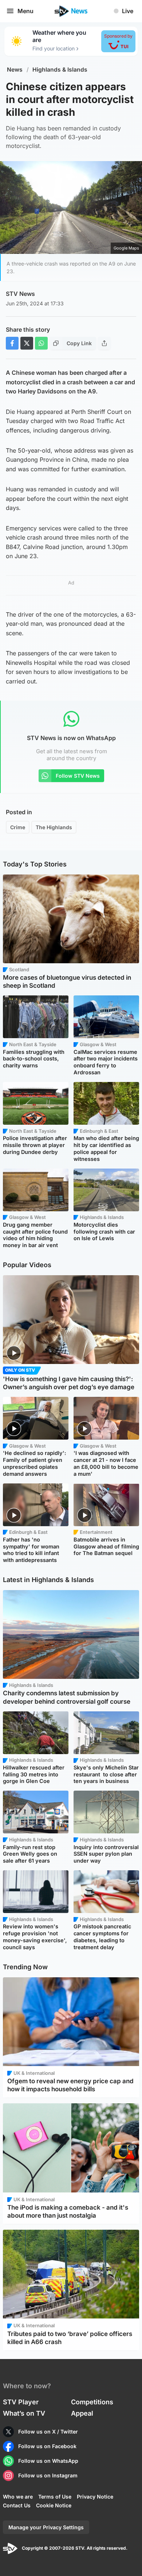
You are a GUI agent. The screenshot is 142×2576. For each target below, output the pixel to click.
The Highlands (54, 827)
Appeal (82, 2413)
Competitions (92, 2402)
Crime (18, 827)
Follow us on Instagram (48, 2475)
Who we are (18, 2497)
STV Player (21, 2402)
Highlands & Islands (60, 70)
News (15, 70)
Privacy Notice (95, 2497)
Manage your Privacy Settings (46, 2527)
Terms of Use (55, 2497)
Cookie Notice (54, 2505)
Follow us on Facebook (47, 2446)
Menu (25, 11)
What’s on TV (24, 2413)
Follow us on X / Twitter (48, 2432)
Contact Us (17, 2505)
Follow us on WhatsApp (48, 2461)
